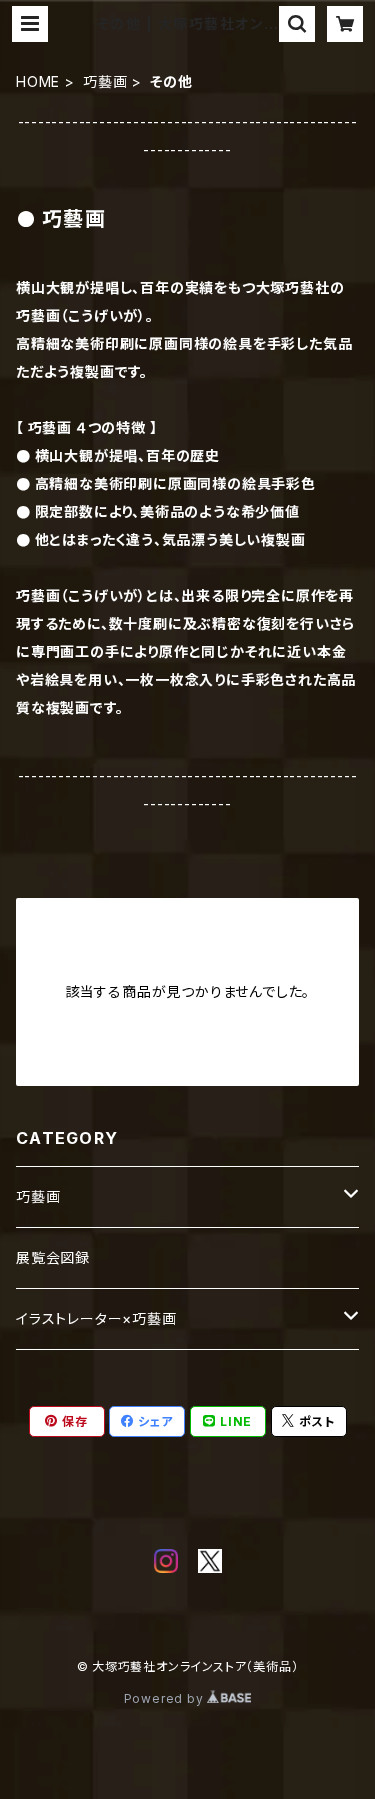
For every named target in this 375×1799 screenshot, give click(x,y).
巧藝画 (105, 81)
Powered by (166, 1698)
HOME (38, 81)
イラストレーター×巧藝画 (96, 1318)
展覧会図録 (53, 1257)
